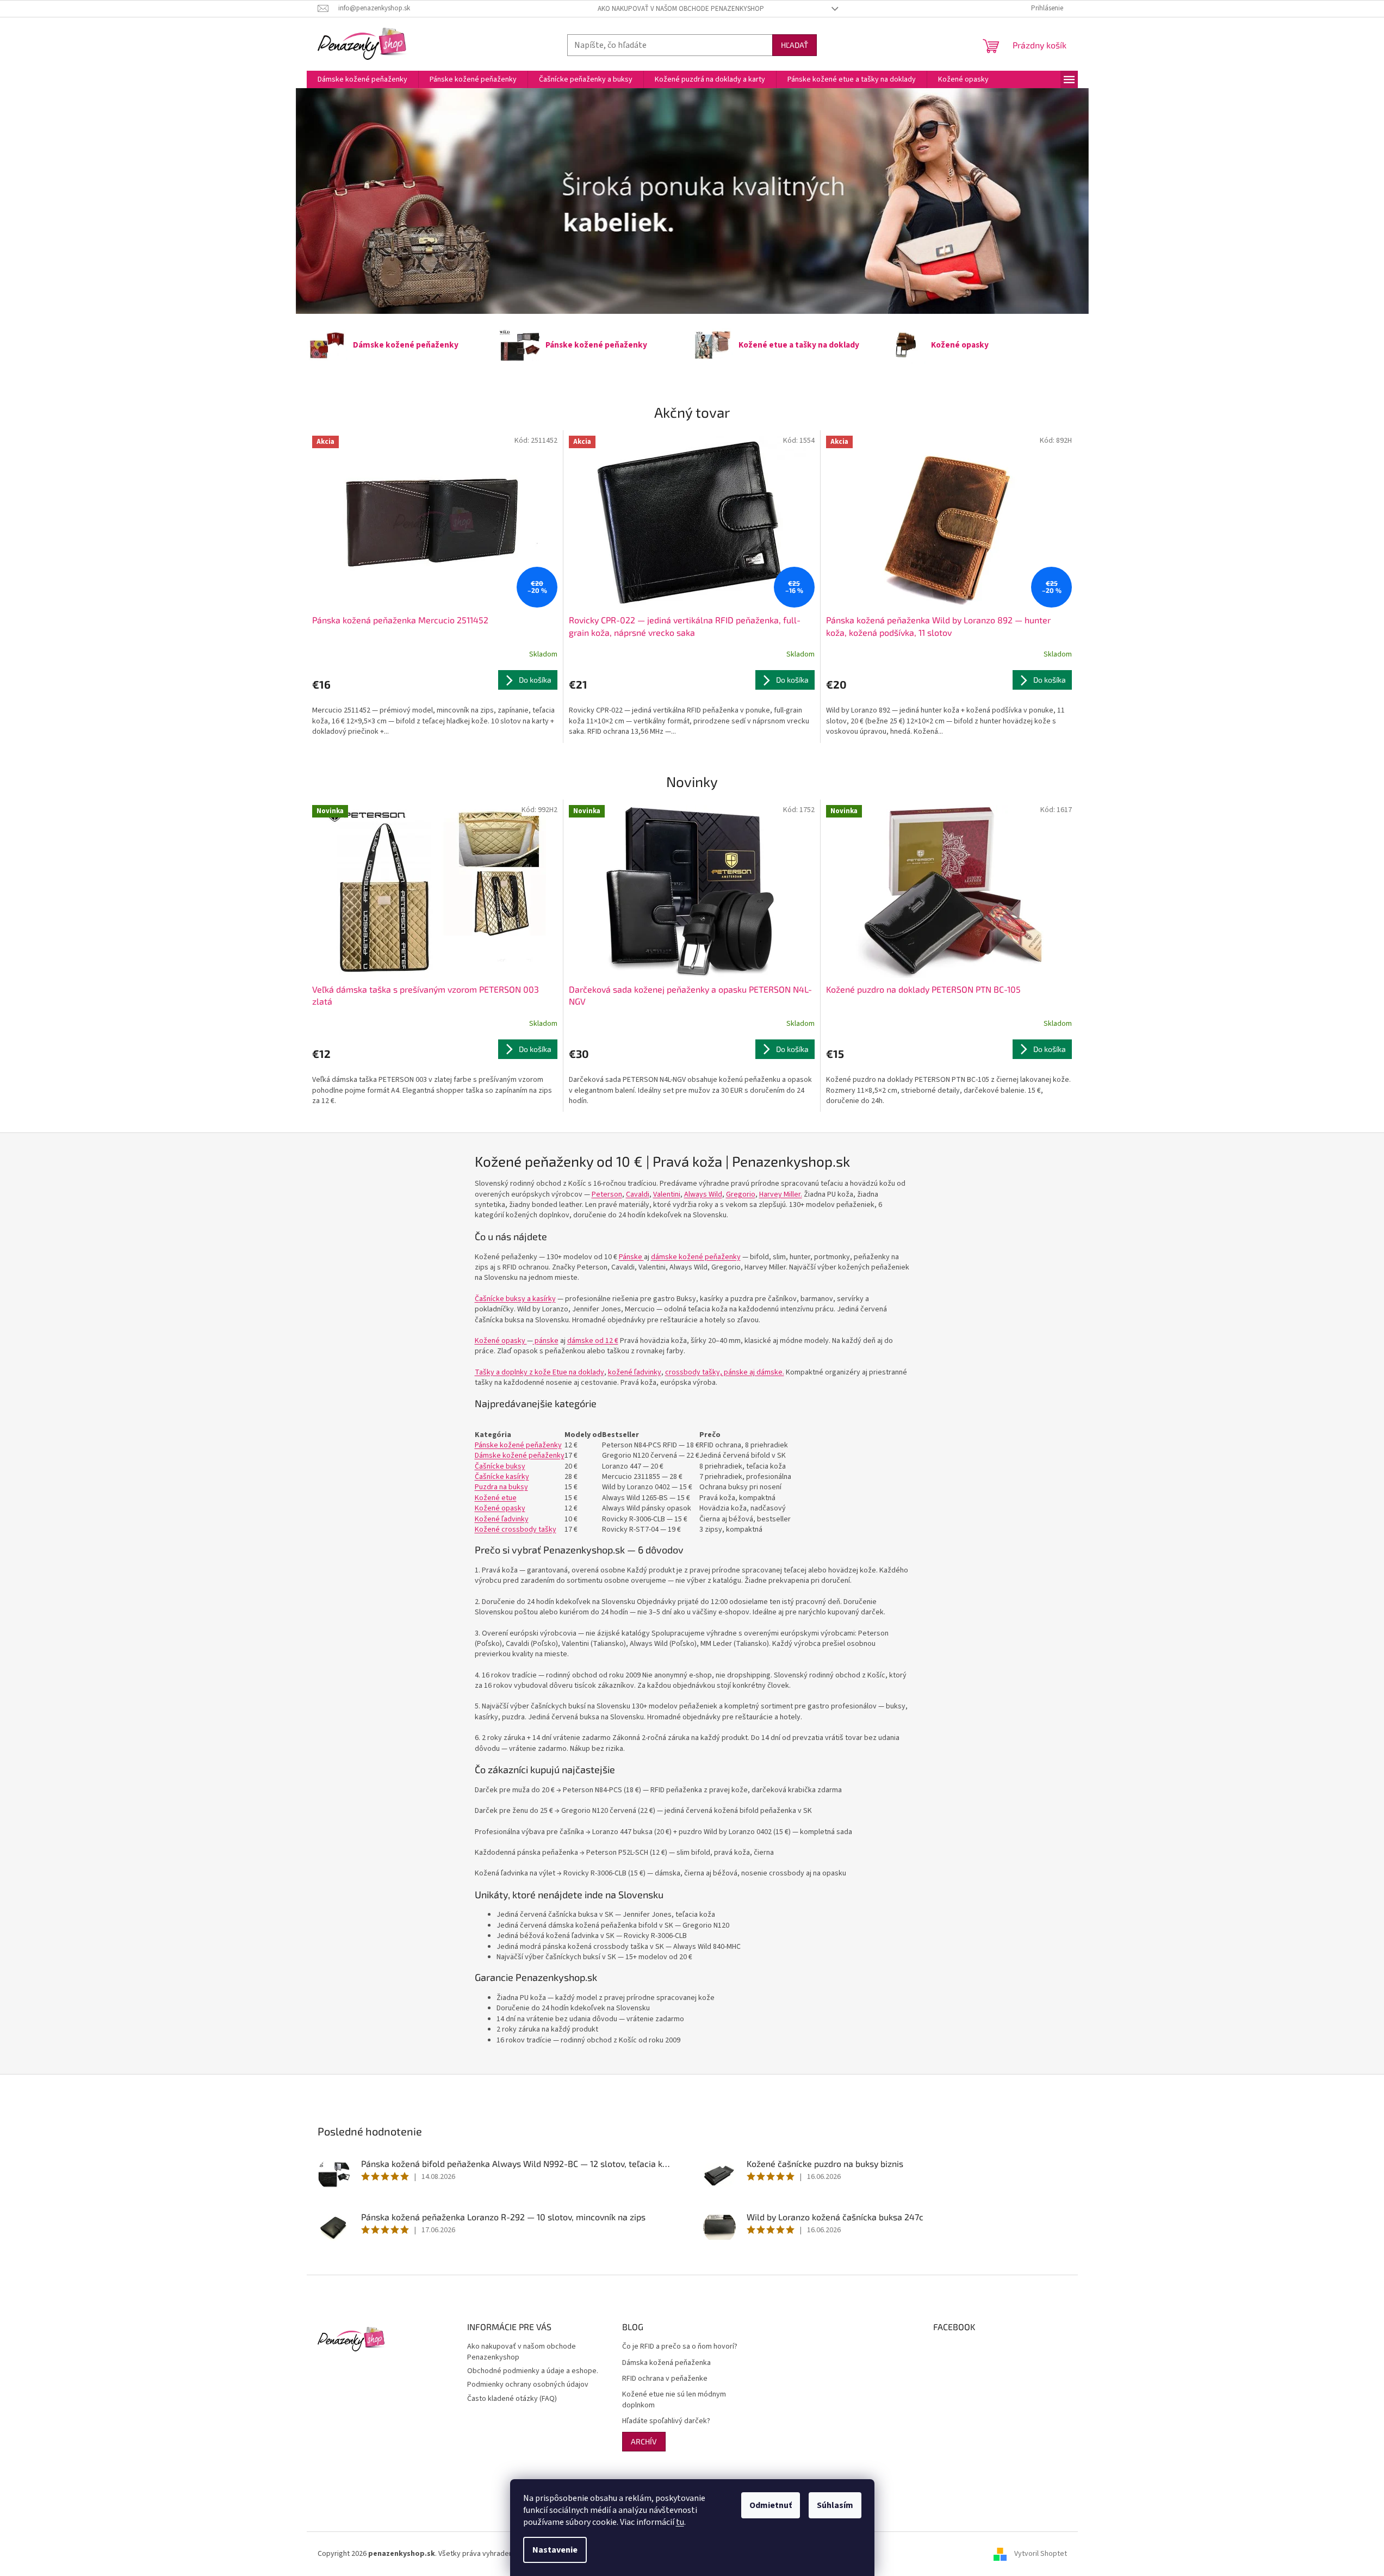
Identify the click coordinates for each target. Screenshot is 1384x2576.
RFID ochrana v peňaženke (665, 2379)
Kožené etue (496, 1498)
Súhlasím (835, 2505)
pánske (546, 1341)
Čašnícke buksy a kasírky (515, 1299)
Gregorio (741, 1194)
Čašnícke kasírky (502, 1477)
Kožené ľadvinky (502, 1519)
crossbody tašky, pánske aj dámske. (725, 1372)
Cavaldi (638, 1194)
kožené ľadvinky (635, 1372)
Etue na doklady (539, 1372)
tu (680, 2522)
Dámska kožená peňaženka (666, 2363)
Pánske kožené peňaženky (518, 1445)
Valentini (667, 1194)
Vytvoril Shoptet (1041, 2554)
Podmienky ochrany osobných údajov (528, 2385)
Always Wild (703, 1194)
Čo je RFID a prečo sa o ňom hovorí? (680, 2347)
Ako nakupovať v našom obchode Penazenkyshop (681, 9)
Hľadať (795, 45)
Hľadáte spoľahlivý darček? (666, 2421)
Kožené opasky (501, 1341)
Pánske (631, 1257)
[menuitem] (362, 79)
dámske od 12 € (593, 1341)
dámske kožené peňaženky (696, 1257)
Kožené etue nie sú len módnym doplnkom (674, 2400)
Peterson (607, 1194)
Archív (644, 2441)
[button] (355, 201)
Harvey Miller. (781, 1194)
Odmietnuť (771, 2505)
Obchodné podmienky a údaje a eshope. (533, 2371)
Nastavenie (555, 2550)
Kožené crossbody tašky (516, 1530)
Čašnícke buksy (500, 1466)
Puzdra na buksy (501, 1487)
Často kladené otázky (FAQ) (512, 2399)
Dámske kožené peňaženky (520, 1456)
